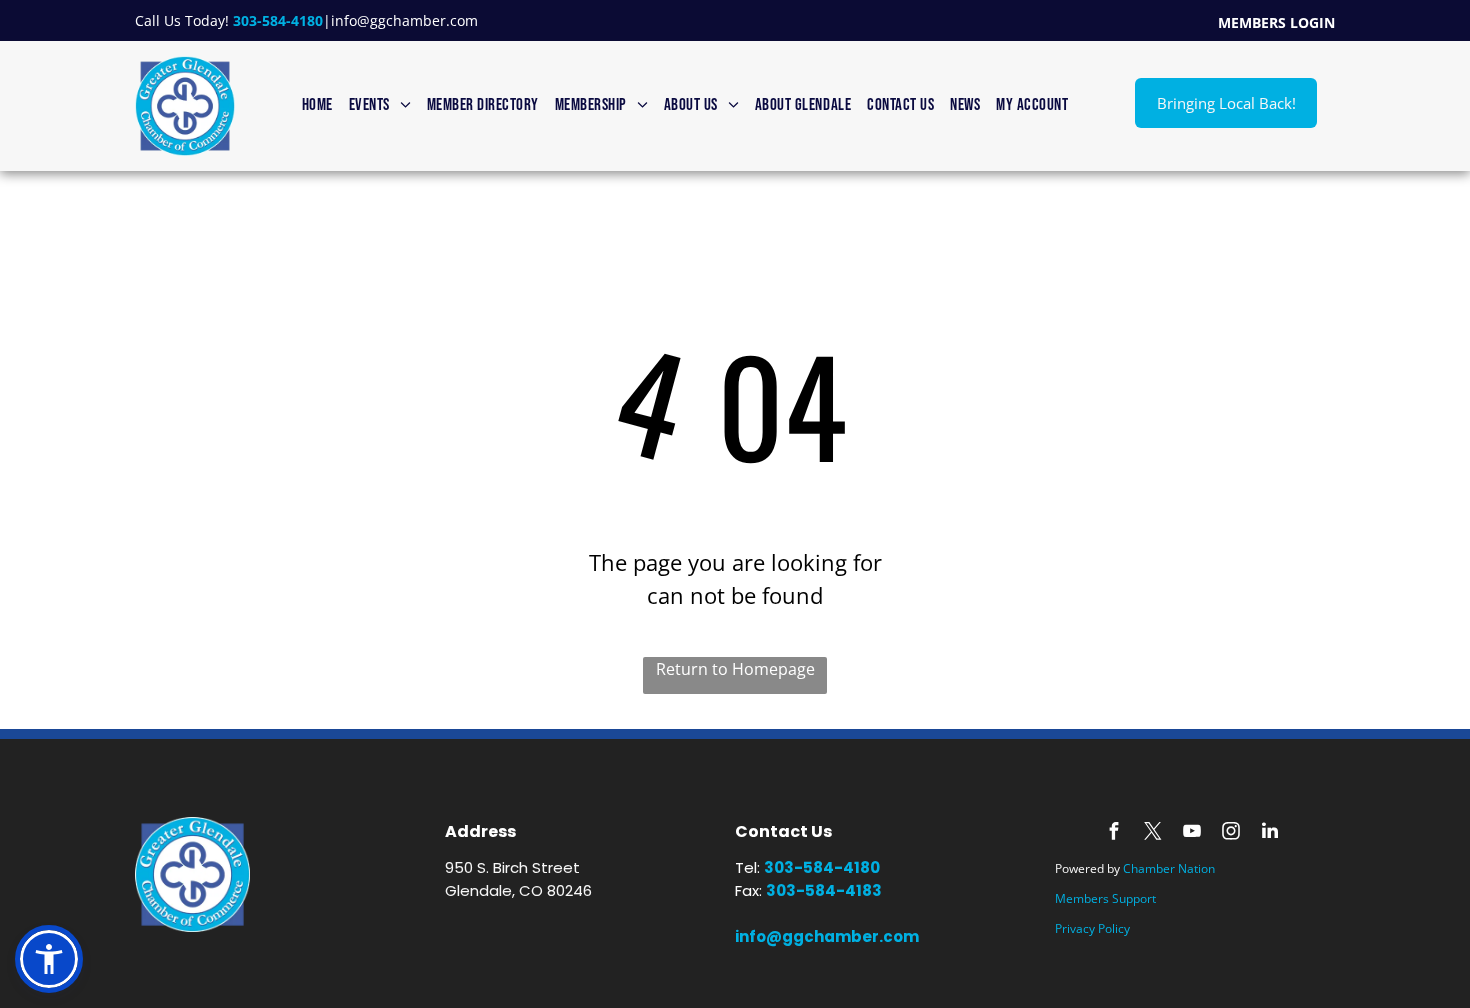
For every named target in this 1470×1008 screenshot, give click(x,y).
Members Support (1105, 898)
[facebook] (1114, 833)
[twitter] (1153, 833)
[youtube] (1192, 833)
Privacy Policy (1092, 928)
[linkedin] (1270, 833)
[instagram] (1231, 833)
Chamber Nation (1169, 868)
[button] (49, 959)
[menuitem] (317, 106)
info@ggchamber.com (404, 20)
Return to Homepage (735, 669)
